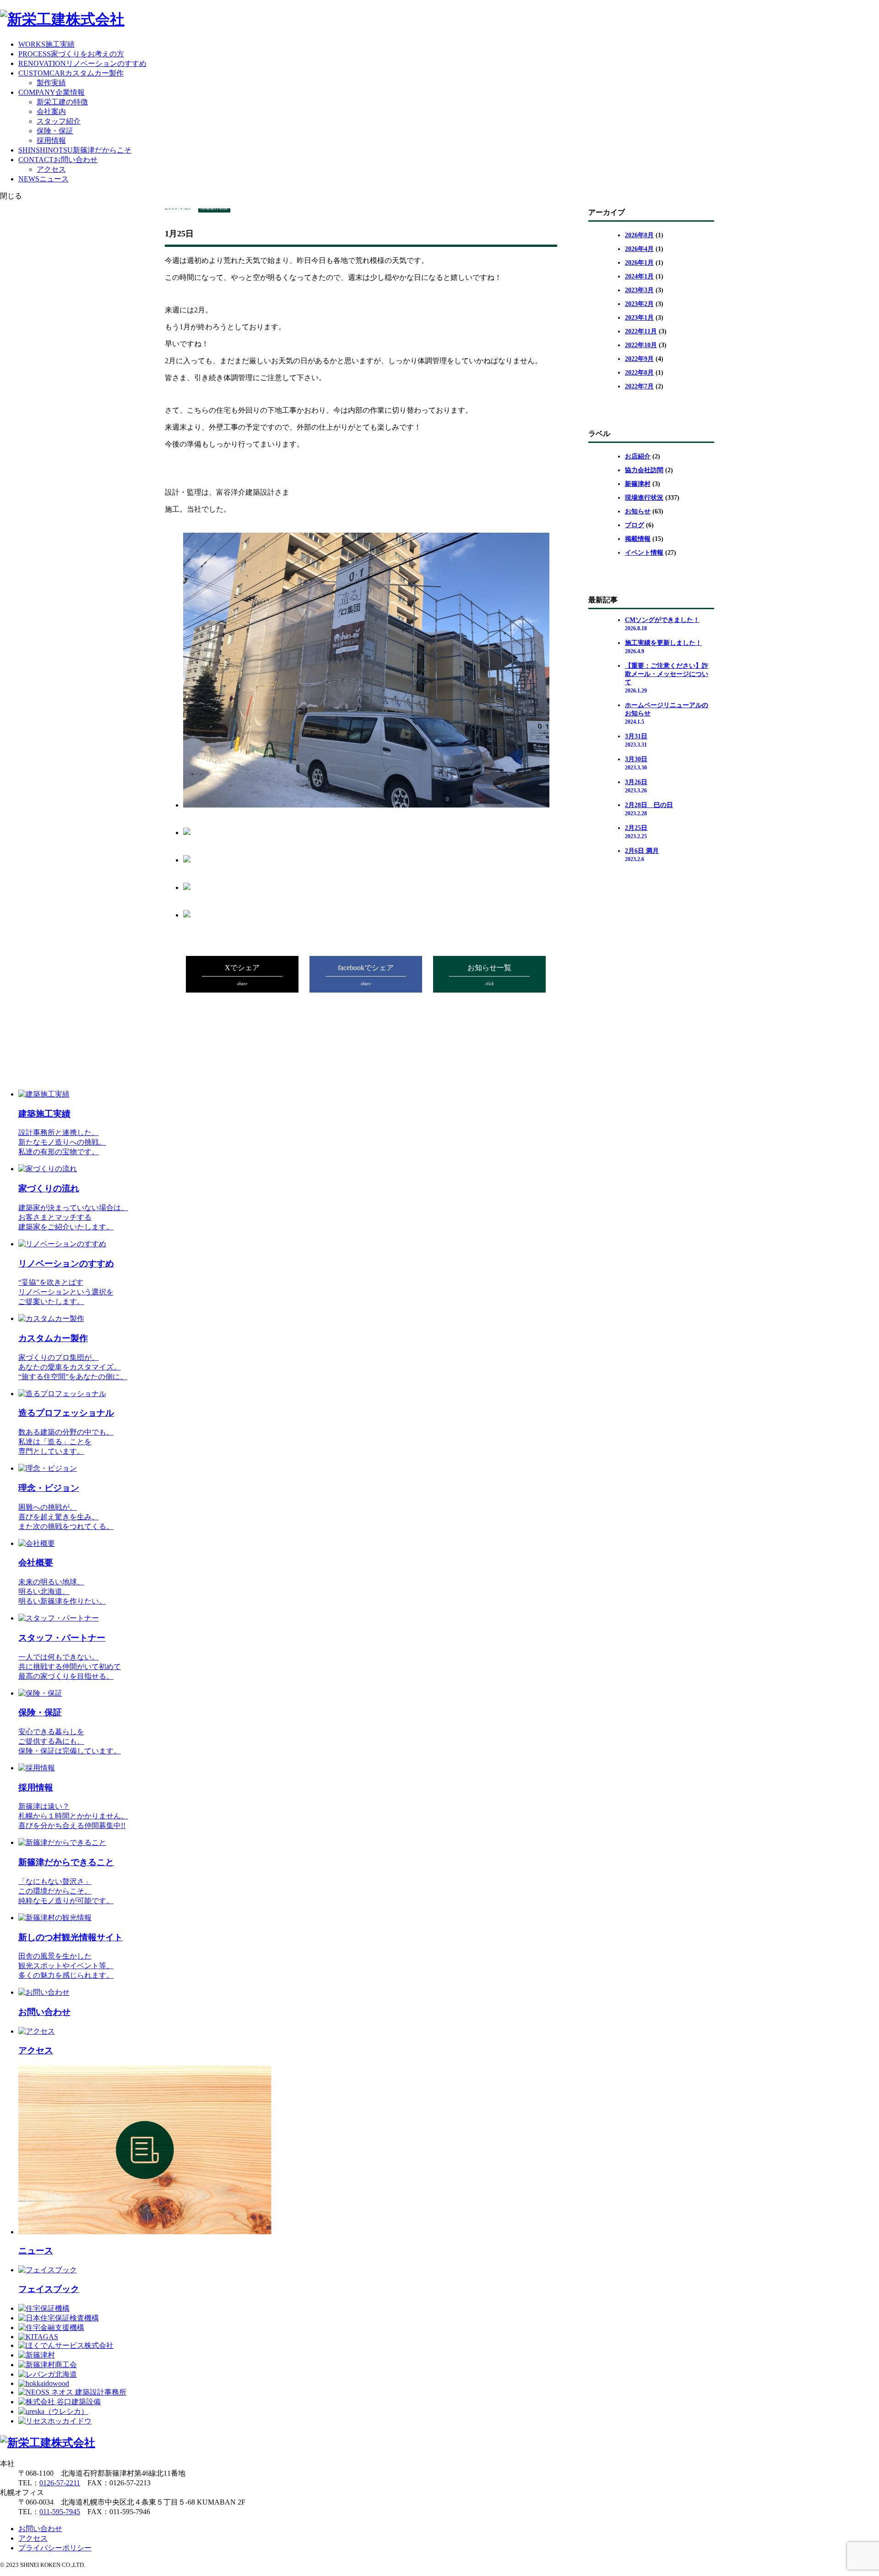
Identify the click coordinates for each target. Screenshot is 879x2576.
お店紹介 (638, 456)
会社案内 (51, 112)
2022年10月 (641, 345)
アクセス (51, 169)
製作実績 (51, 83)
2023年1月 (639, 318)
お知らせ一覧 (489, 975)
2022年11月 (641, 331)
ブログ (635, 525)
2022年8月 (639, 373)
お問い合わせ (40, 2529)
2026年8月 (639, 235)
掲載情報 (638, 539)
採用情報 (51, 140)
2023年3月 (639, 290)
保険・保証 (55, 131)
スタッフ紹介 (59, 121)
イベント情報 (644, 553)
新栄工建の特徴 (62, 102)
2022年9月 (639, 359)
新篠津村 (638, 484)
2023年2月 (639, 304)
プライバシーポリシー (55, 2548)
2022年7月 (639, 386)
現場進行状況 (644, 498)
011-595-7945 (60, 2512)
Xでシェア (242, 975)
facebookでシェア (366, 975)
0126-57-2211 (60, 2483)
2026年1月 (639, 263)
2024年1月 (639, 276)
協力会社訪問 (644, 470)
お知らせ (638, 511)
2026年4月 (639, 249)
